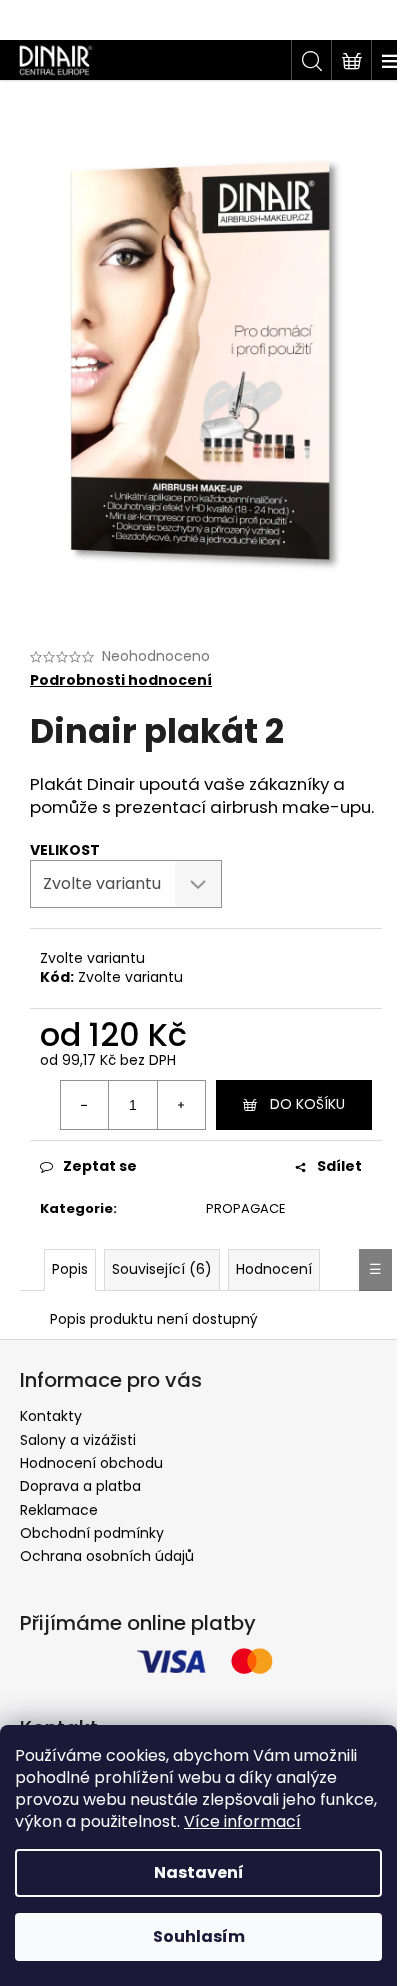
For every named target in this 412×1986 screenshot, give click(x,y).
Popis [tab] (70, 1269)
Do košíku (307, 1104)
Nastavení (199, 1872)
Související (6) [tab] (162, 1269)
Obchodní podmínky (92, 1533)
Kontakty (51, 1416)
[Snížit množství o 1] (85, 1105)
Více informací (242, 1821)
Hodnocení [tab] (274, 1269)
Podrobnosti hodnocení (121, 680)
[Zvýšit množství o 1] (181, 1105)
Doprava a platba (80, 1486)
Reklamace (59, 1510)
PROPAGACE (246, 1208)
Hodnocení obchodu (91, 1463)
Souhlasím (199, 1936)
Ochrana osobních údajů (107, 1556)
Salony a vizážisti (78, 1440)
